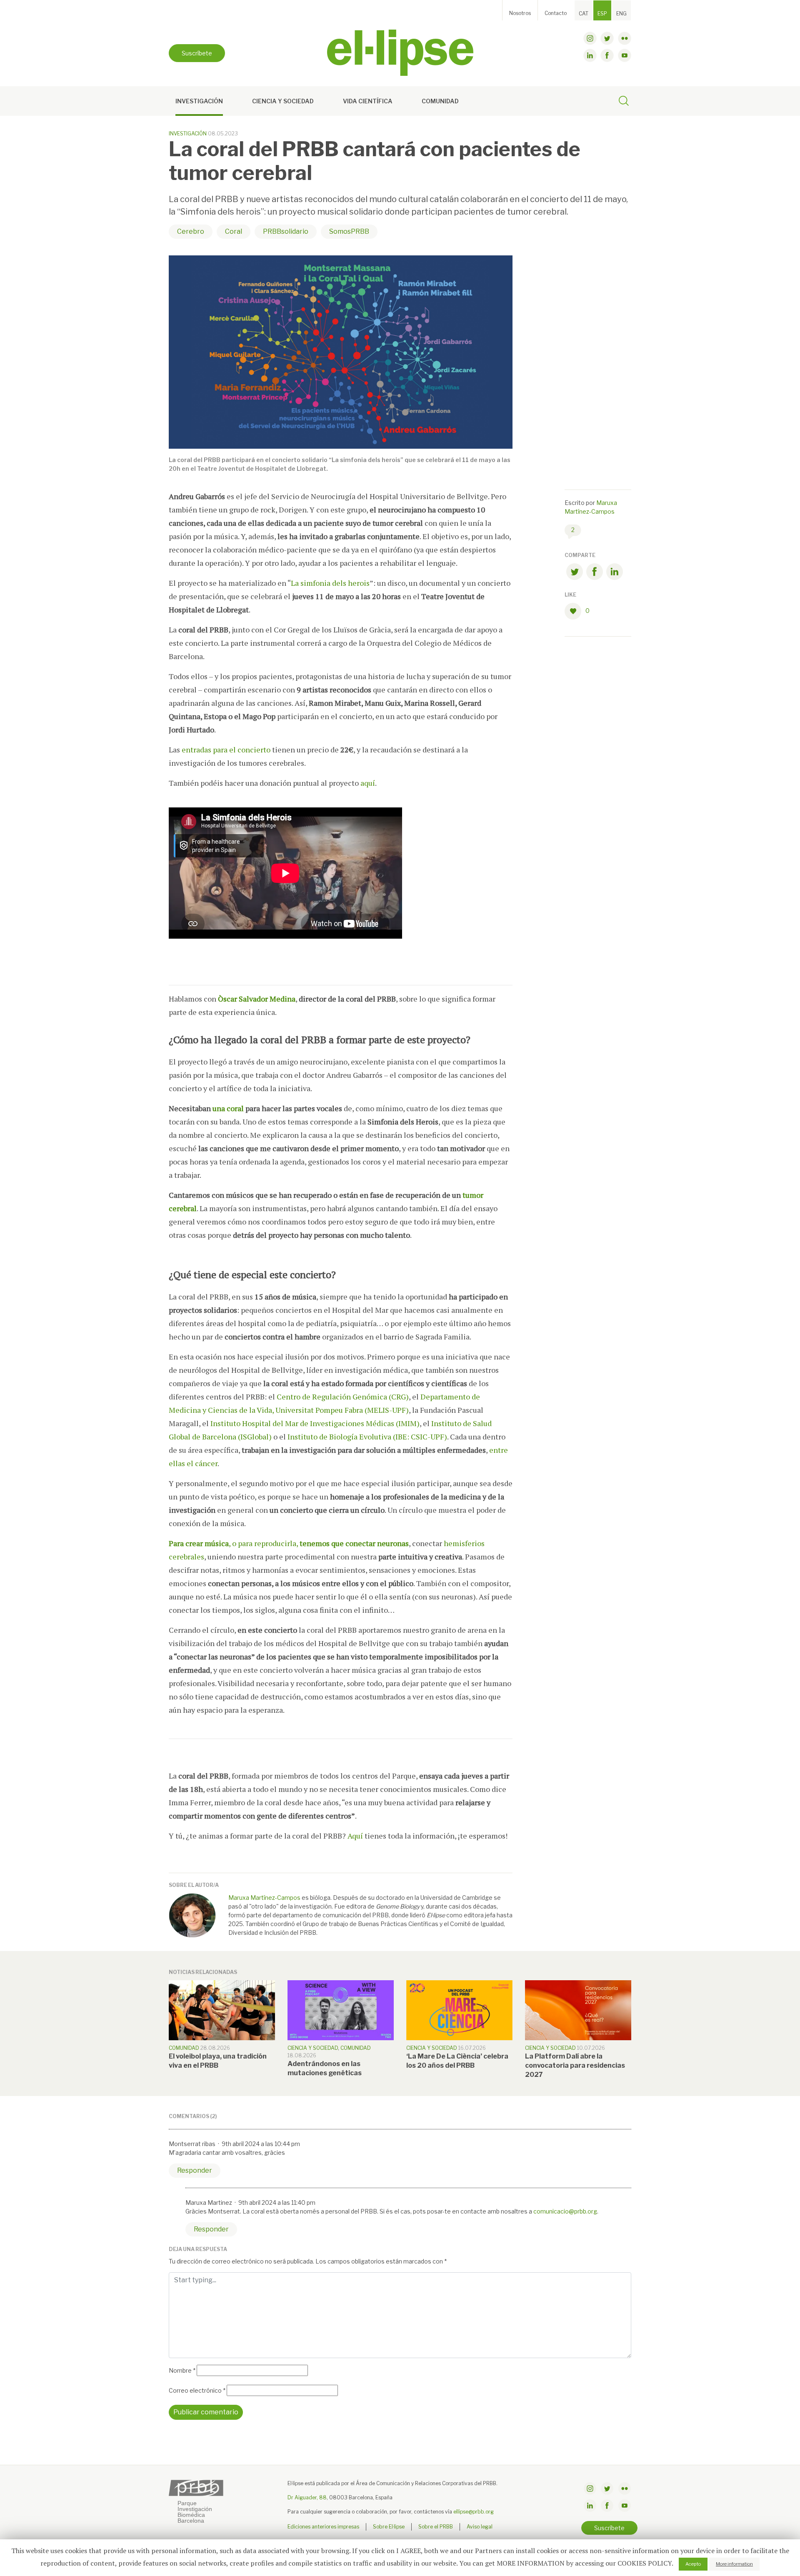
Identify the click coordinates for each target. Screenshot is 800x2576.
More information (734, 2564)
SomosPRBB (349, 231)
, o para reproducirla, (289, 1543)
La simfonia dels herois (330, 583)
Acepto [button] (693, 2564)
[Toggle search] (624, 102)
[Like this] (575, 611)
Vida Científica (368, 101)
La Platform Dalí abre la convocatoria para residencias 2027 (575, 2065)
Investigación (199, 101)
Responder (195, 2170)
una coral (228, 1108)
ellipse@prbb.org (474, 2512)
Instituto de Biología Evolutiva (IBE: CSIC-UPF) (367, 1437)
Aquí (356, 1836)
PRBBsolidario (286, 231)
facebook (607, 55)
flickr (625, 38)
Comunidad (440, 101)
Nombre (182, 2370)
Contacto (556, 13)
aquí (368, 783)
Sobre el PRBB (436, 2527)
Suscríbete (197, 53)
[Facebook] (595, 573)
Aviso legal (480, 2527)
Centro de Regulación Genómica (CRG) (343, 1397)
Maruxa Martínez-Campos (264, 1898)
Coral (234, 231)
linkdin (590, 55)
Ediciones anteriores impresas (323, 2527)
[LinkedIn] (615, 573)
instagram (590, 38)
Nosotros (520, 13)
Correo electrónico (197, 2390)
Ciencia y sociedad (283, 101)
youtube (625, 55)
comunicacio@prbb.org (565, 2211)
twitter (607, 38)
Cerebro (191, 231)
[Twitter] (575, 573)
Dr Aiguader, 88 (307, 2497)
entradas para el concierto (226, 750)
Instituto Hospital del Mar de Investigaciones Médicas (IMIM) (315, 1423)
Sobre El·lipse (389, 2527)
